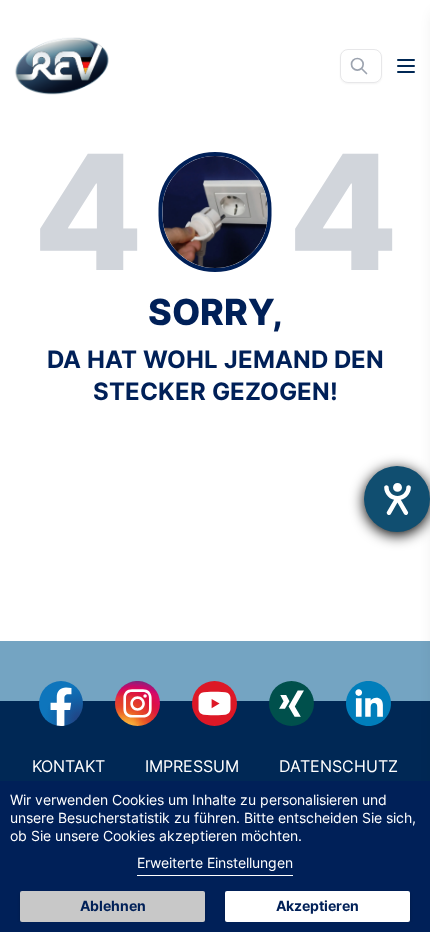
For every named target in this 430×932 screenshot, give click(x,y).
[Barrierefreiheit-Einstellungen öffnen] (397, 499)
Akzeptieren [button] (317, 905)
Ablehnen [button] (113, 905)
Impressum (192, 766)
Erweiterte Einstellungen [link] (215, 862)
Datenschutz (338, 766)
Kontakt (68, 766)
